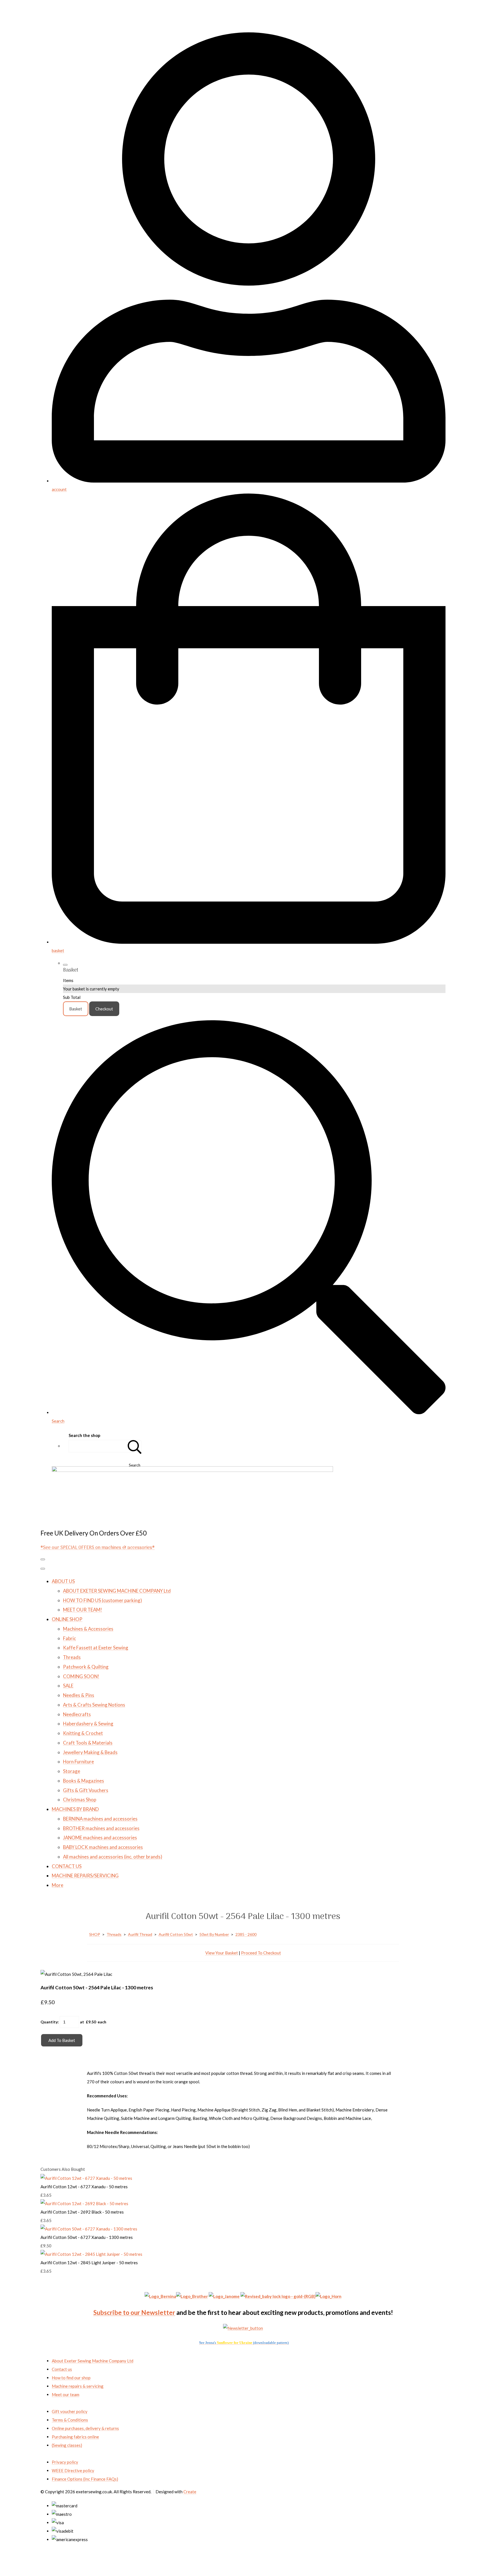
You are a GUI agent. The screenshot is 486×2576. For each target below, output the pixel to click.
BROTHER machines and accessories (101, 1828)
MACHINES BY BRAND (75, 1809)
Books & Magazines (84, 1781)
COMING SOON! (81, 1676)
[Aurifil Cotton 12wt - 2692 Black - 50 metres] (84, 2203)
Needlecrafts (77, 1714)
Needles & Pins (79, 1695)
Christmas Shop (80, 1800)
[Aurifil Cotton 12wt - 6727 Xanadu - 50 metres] (86, 2178)
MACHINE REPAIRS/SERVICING (85, 1876)
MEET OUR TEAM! (83, 1610)
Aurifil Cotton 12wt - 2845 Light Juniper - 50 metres (89, 2263)
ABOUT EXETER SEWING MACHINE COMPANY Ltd (117, 1591)
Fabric (69, 1638)
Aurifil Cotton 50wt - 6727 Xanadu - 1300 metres (87, 2237)
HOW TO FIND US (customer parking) (103, 1600)
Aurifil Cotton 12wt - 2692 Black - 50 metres (82, 2212)
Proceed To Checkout (261, 1953)
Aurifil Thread (140, 1934)
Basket (76, 1009)
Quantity (49, 2022)
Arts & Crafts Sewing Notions (94, 1705)
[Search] (135, 1446)
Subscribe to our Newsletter (134, 2312)
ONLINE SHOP (67, 1619)
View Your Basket (222, 1953)
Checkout (104, 1009)
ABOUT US (63, 1581)
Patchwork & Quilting (86, 1667)
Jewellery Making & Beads (90, 1752)
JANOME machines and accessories (100, 1838)
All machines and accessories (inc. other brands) (113, 1857)
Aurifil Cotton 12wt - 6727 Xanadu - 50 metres (84, 2187)
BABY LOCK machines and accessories (103, 1847)
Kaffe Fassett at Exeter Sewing (96, 1648)
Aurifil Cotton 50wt (176, 1934)
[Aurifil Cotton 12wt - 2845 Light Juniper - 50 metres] (91, 2254)
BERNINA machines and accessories (100, 1819)
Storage (72, 1771)
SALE (68, 1686)
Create (190, 2492)
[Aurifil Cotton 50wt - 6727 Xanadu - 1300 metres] (89, 2229)
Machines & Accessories (88, 1629)
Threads (72, 1657)
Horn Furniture (78, 1762)
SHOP (95, 1934)
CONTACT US (67, 1866)
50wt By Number (214, 1934)
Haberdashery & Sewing (88, 1724)
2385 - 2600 (246, 1934)
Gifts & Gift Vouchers (86, 1790)
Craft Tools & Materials (88, 1743)
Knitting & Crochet (83, 1733)
